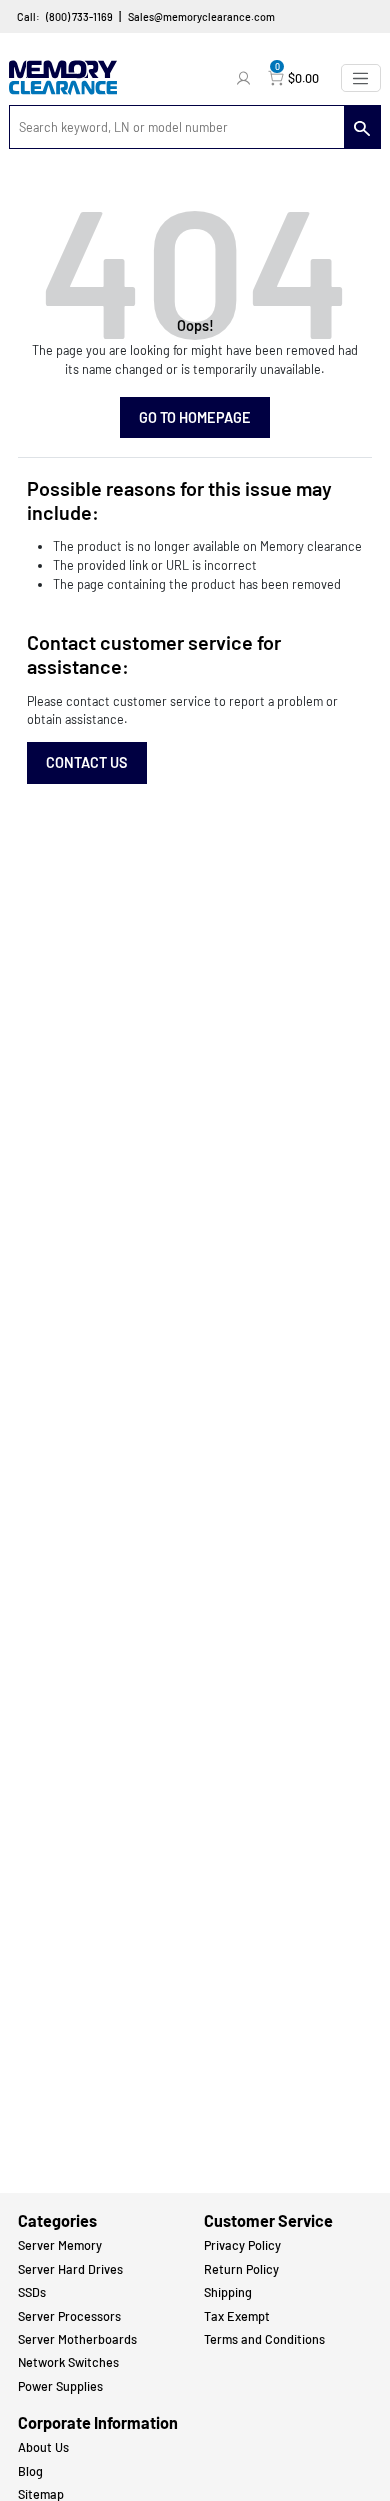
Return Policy (241, 2269)
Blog (30, 2471)
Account (246, 78)
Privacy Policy (242, 2245)
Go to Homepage (195, 417)
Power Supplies (60, 2386)
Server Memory (60, 2245)
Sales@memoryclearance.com (201, 16)
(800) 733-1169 (79, 16)
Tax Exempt (237, 2316)
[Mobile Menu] (361, 78)
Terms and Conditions (264, 2339)
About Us (43, 2447)
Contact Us (87, 762)
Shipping (228, 2292)
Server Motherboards (77, 2339)
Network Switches (68, 2362)
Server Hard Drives (70, 2269)
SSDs (32, 2292)
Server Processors (69, 2316)
